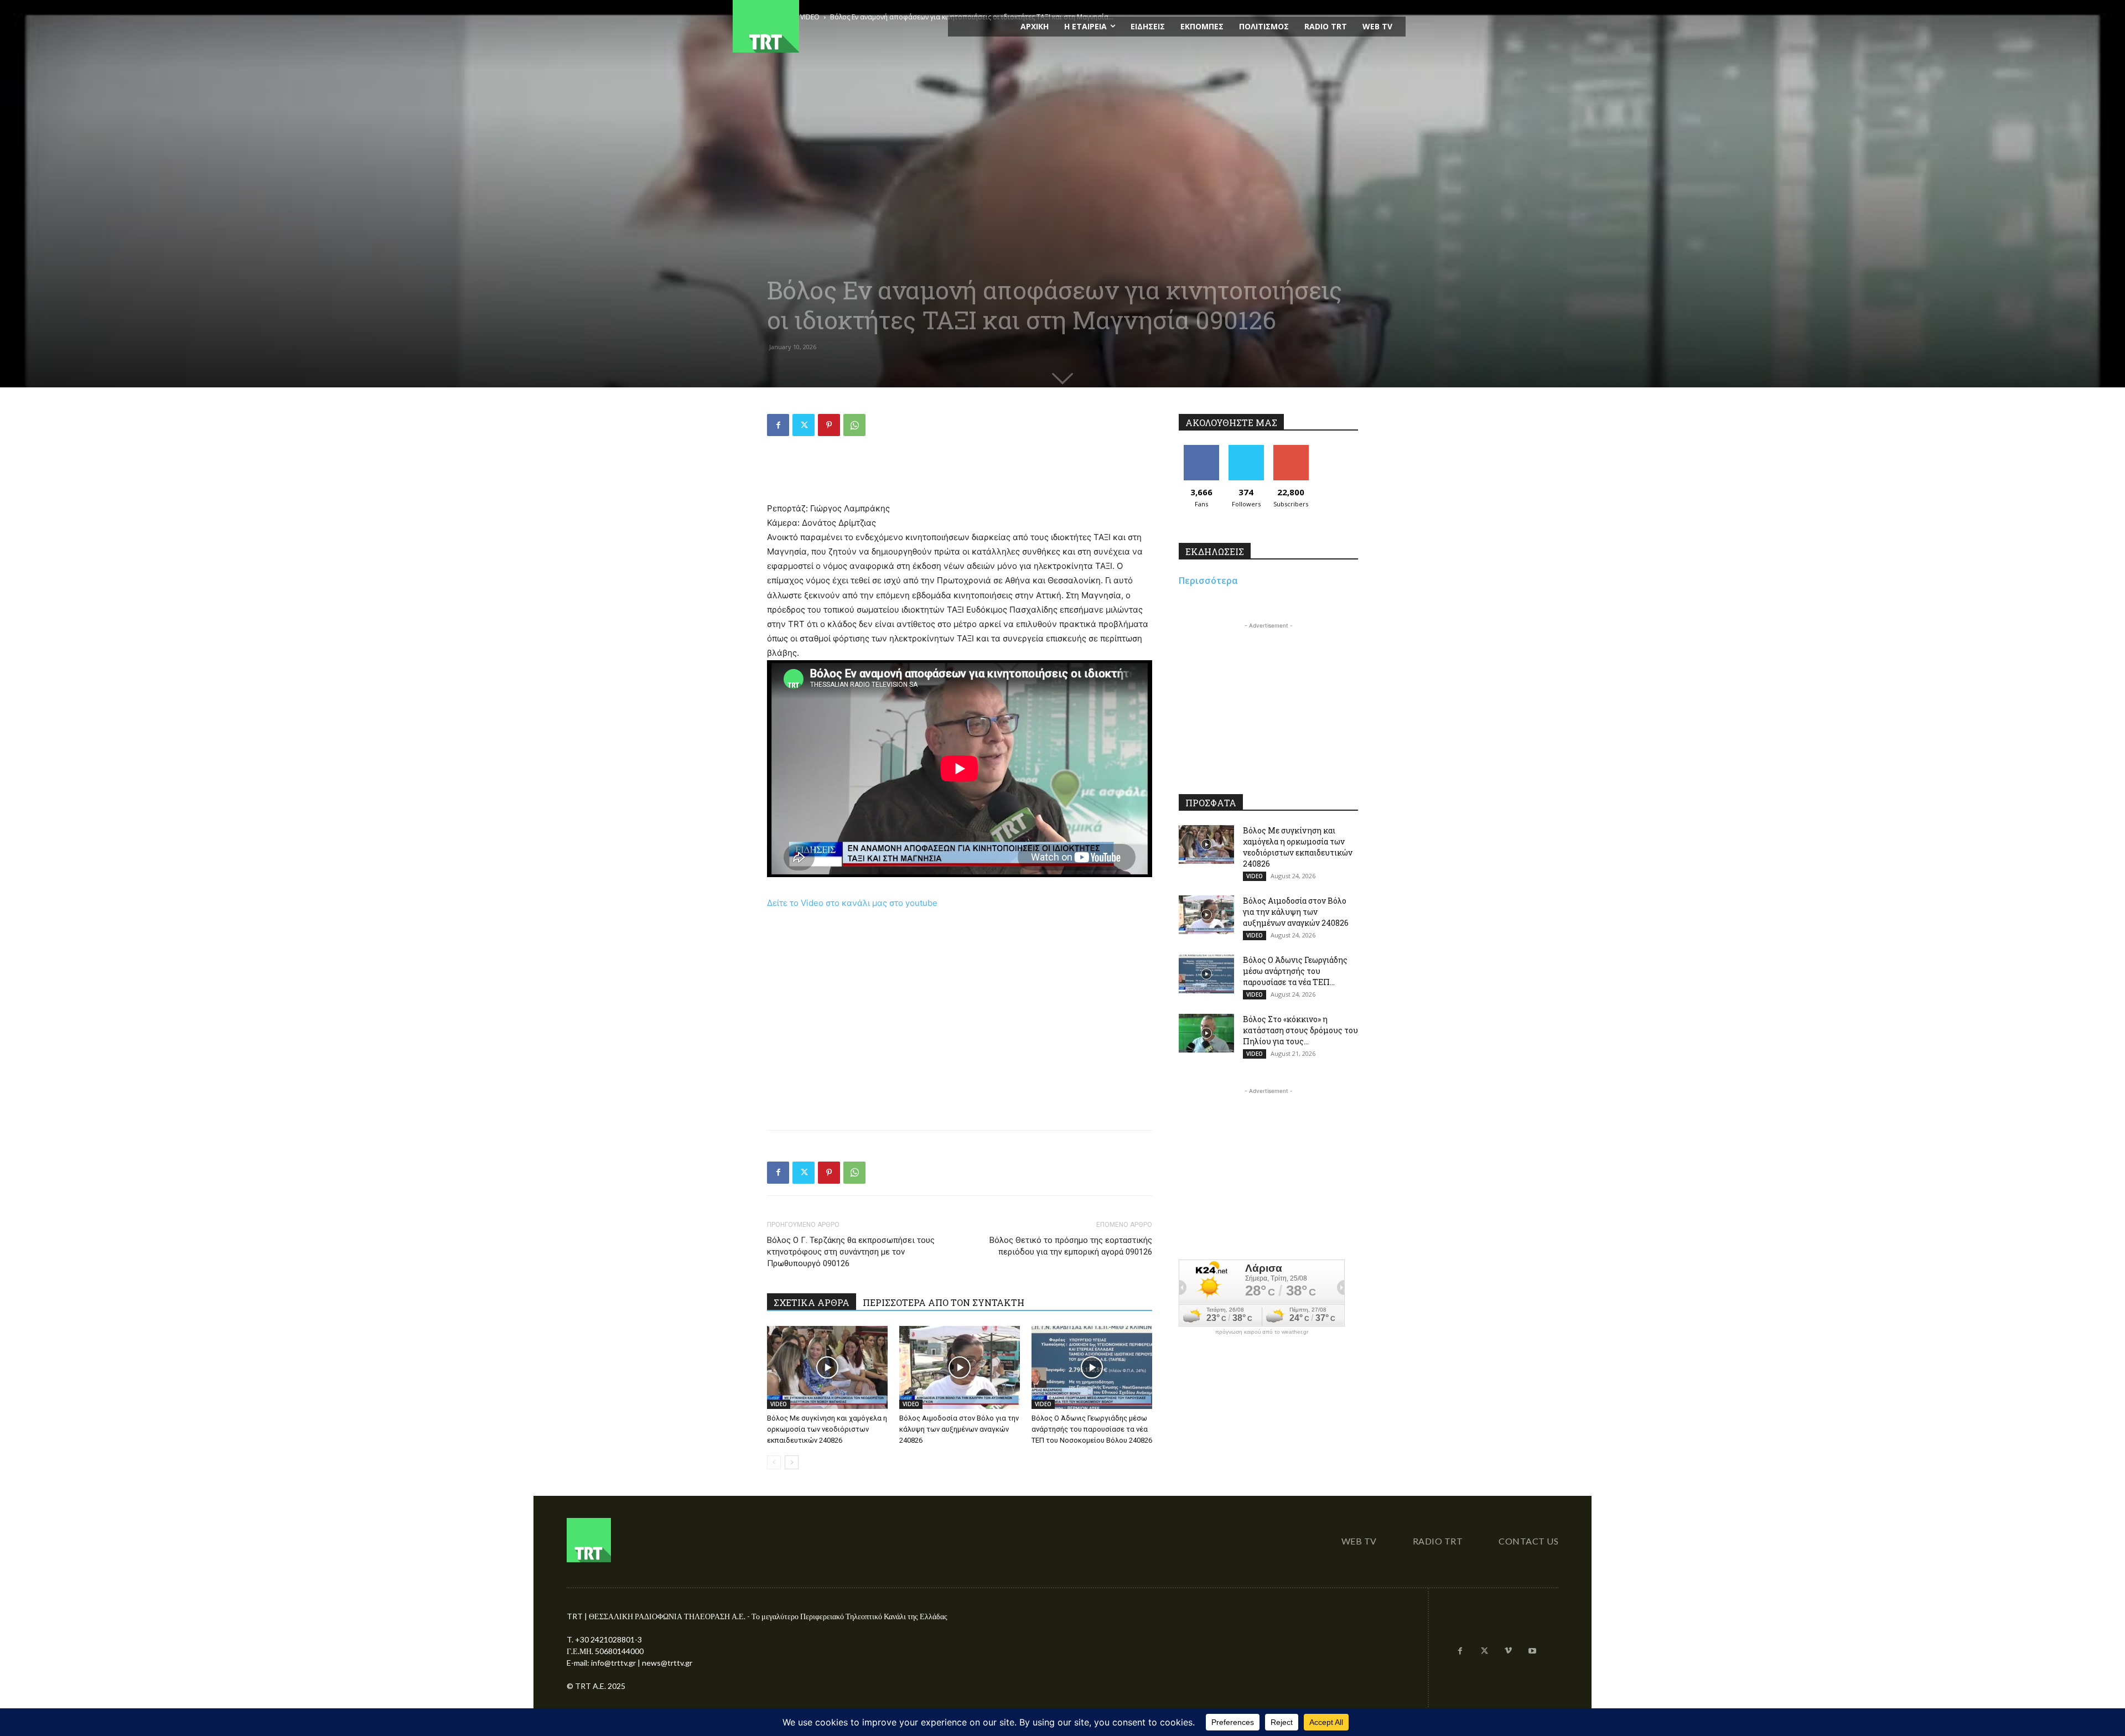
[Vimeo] (1509, 1651)
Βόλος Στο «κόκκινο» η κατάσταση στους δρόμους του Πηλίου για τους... (1300, 1030)
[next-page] (792, 1462)
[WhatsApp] (854, 425)
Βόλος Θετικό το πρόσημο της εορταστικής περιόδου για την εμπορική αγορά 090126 (1071, 1246)
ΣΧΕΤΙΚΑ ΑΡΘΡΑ (812, 1302)
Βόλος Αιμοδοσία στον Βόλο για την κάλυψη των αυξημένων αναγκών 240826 (959, 1429)
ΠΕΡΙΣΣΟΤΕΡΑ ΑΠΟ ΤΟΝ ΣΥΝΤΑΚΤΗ (944, 1302)
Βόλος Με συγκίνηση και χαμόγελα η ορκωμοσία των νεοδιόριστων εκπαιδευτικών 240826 (827, 1429)
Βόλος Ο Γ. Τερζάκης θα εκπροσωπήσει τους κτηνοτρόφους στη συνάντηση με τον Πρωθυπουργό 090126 (851, 1252)
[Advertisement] (960, 473)
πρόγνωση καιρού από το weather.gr (1262, 1332)
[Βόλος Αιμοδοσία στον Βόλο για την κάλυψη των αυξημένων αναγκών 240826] (960, 1367)
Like (1201, 449)
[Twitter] (804, 425)
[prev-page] (774, 1462)
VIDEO (779, 1404)
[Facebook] (778, 425)
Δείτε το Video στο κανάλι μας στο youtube (852, 903)
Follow (1246, 449)
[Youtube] (1532, 1651)
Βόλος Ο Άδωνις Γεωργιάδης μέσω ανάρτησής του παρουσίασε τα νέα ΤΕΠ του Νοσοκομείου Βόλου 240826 (1092, 1429)
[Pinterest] (829, 425)
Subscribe (1291, 449)
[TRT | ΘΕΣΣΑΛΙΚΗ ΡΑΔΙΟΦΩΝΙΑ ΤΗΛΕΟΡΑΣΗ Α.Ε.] (834, 26)
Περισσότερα (1208, 581)
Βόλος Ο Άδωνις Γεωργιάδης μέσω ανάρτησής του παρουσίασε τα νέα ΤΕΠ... (1295, 971)
